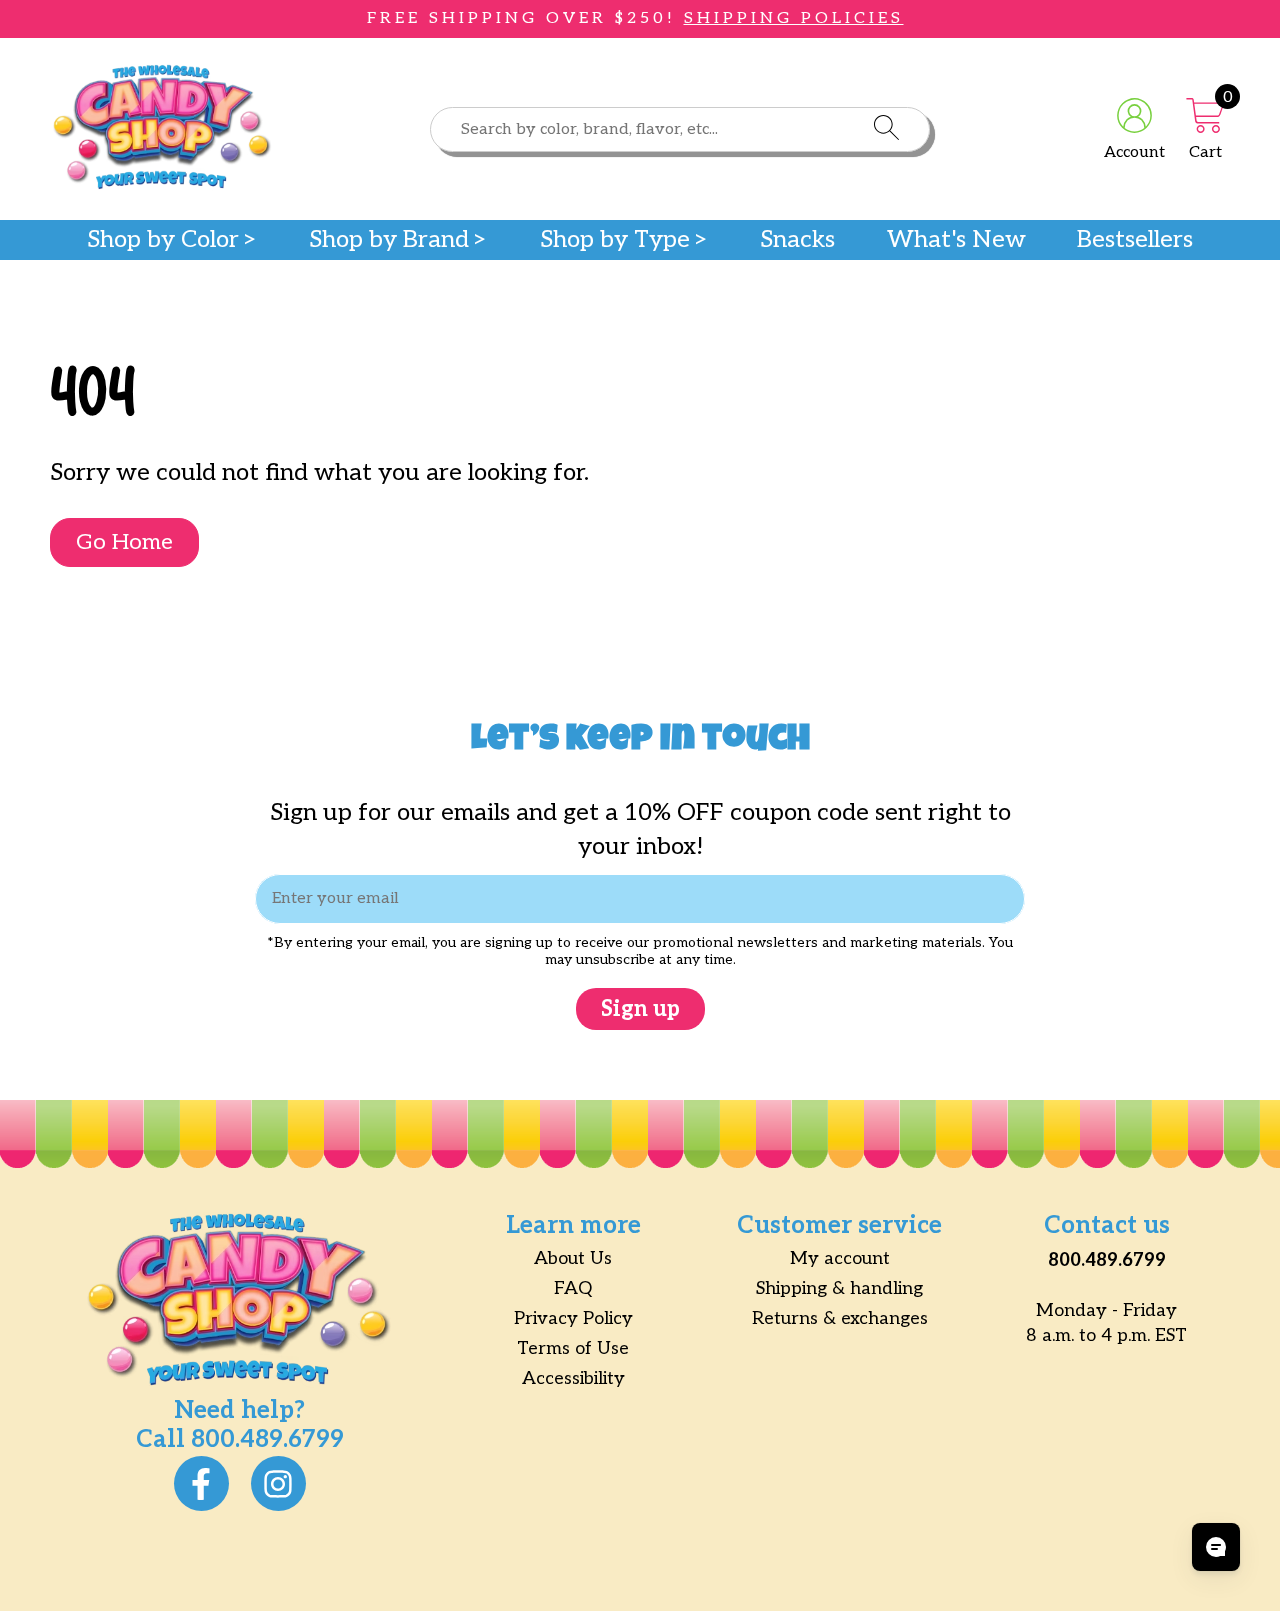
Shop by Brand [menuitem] (389, 240)
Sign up (640, 1009)
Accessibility (573, 1378)
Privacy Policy (573, 1318)
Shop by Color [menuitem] (163, 240)
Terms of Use (573, 1348)
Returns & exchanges (840, 1318)
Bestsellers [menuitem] (1135, 240)
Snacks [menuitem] (797, 240)
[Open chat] (1216, 1547)
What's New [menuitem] (956, 240)
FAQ (573, 1288)
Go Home (124, 542)
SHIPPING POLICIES (794, 18)
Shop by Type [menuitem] (615, 240)
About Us (573, 1258)
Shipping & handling (839, 1288)
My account (840, 1258)
